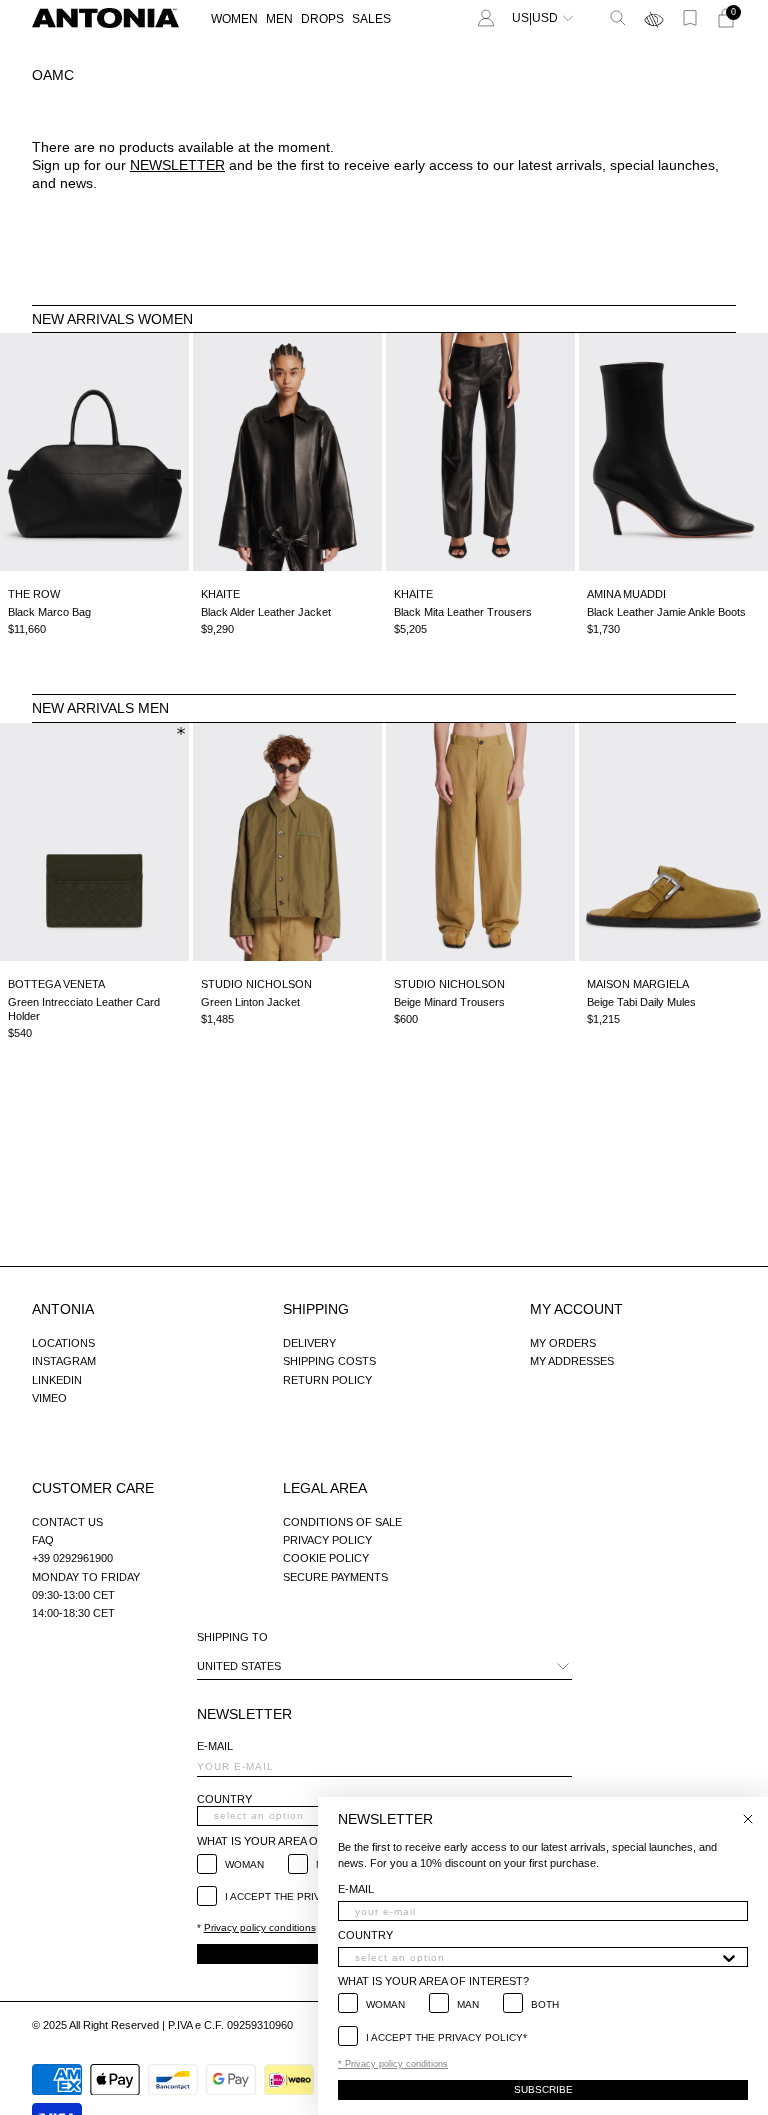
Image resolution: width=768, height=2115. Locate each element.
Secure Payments (335, 1577)
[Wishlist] (690, 18)
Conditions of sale (342, 1522)
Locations (63, 1343)
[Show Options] (729, 1957)
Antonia (63, 1309)
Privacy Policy (327, 1540)
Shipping (316, 1309)
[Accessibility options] (654, 18)
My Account (576, 1309)
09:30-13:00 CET (73, 1595)
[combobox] (537, 1957)
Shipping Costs (329, 1361)
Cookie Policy (326, 1558)
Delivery (309, 1343)
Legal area (325, 1488)
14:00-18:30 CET (73, 1613)
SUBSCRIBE (543, 2089)
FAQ (43, 1540)
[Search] (618, 18)
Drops (322, 19)
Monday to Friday (86, 1577)
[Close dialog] (748, 1819)
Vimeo (49, 1398)
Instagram (64, 1361)
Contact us (67, 1522)
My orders (563, 1343)
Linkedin (57, 1380)
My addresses (572, 1361)
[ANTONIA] (105, 18)
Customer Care (93, 1488)
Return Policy (327, 1380)
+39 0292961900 (72, 1558)
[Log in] (486, 18)
